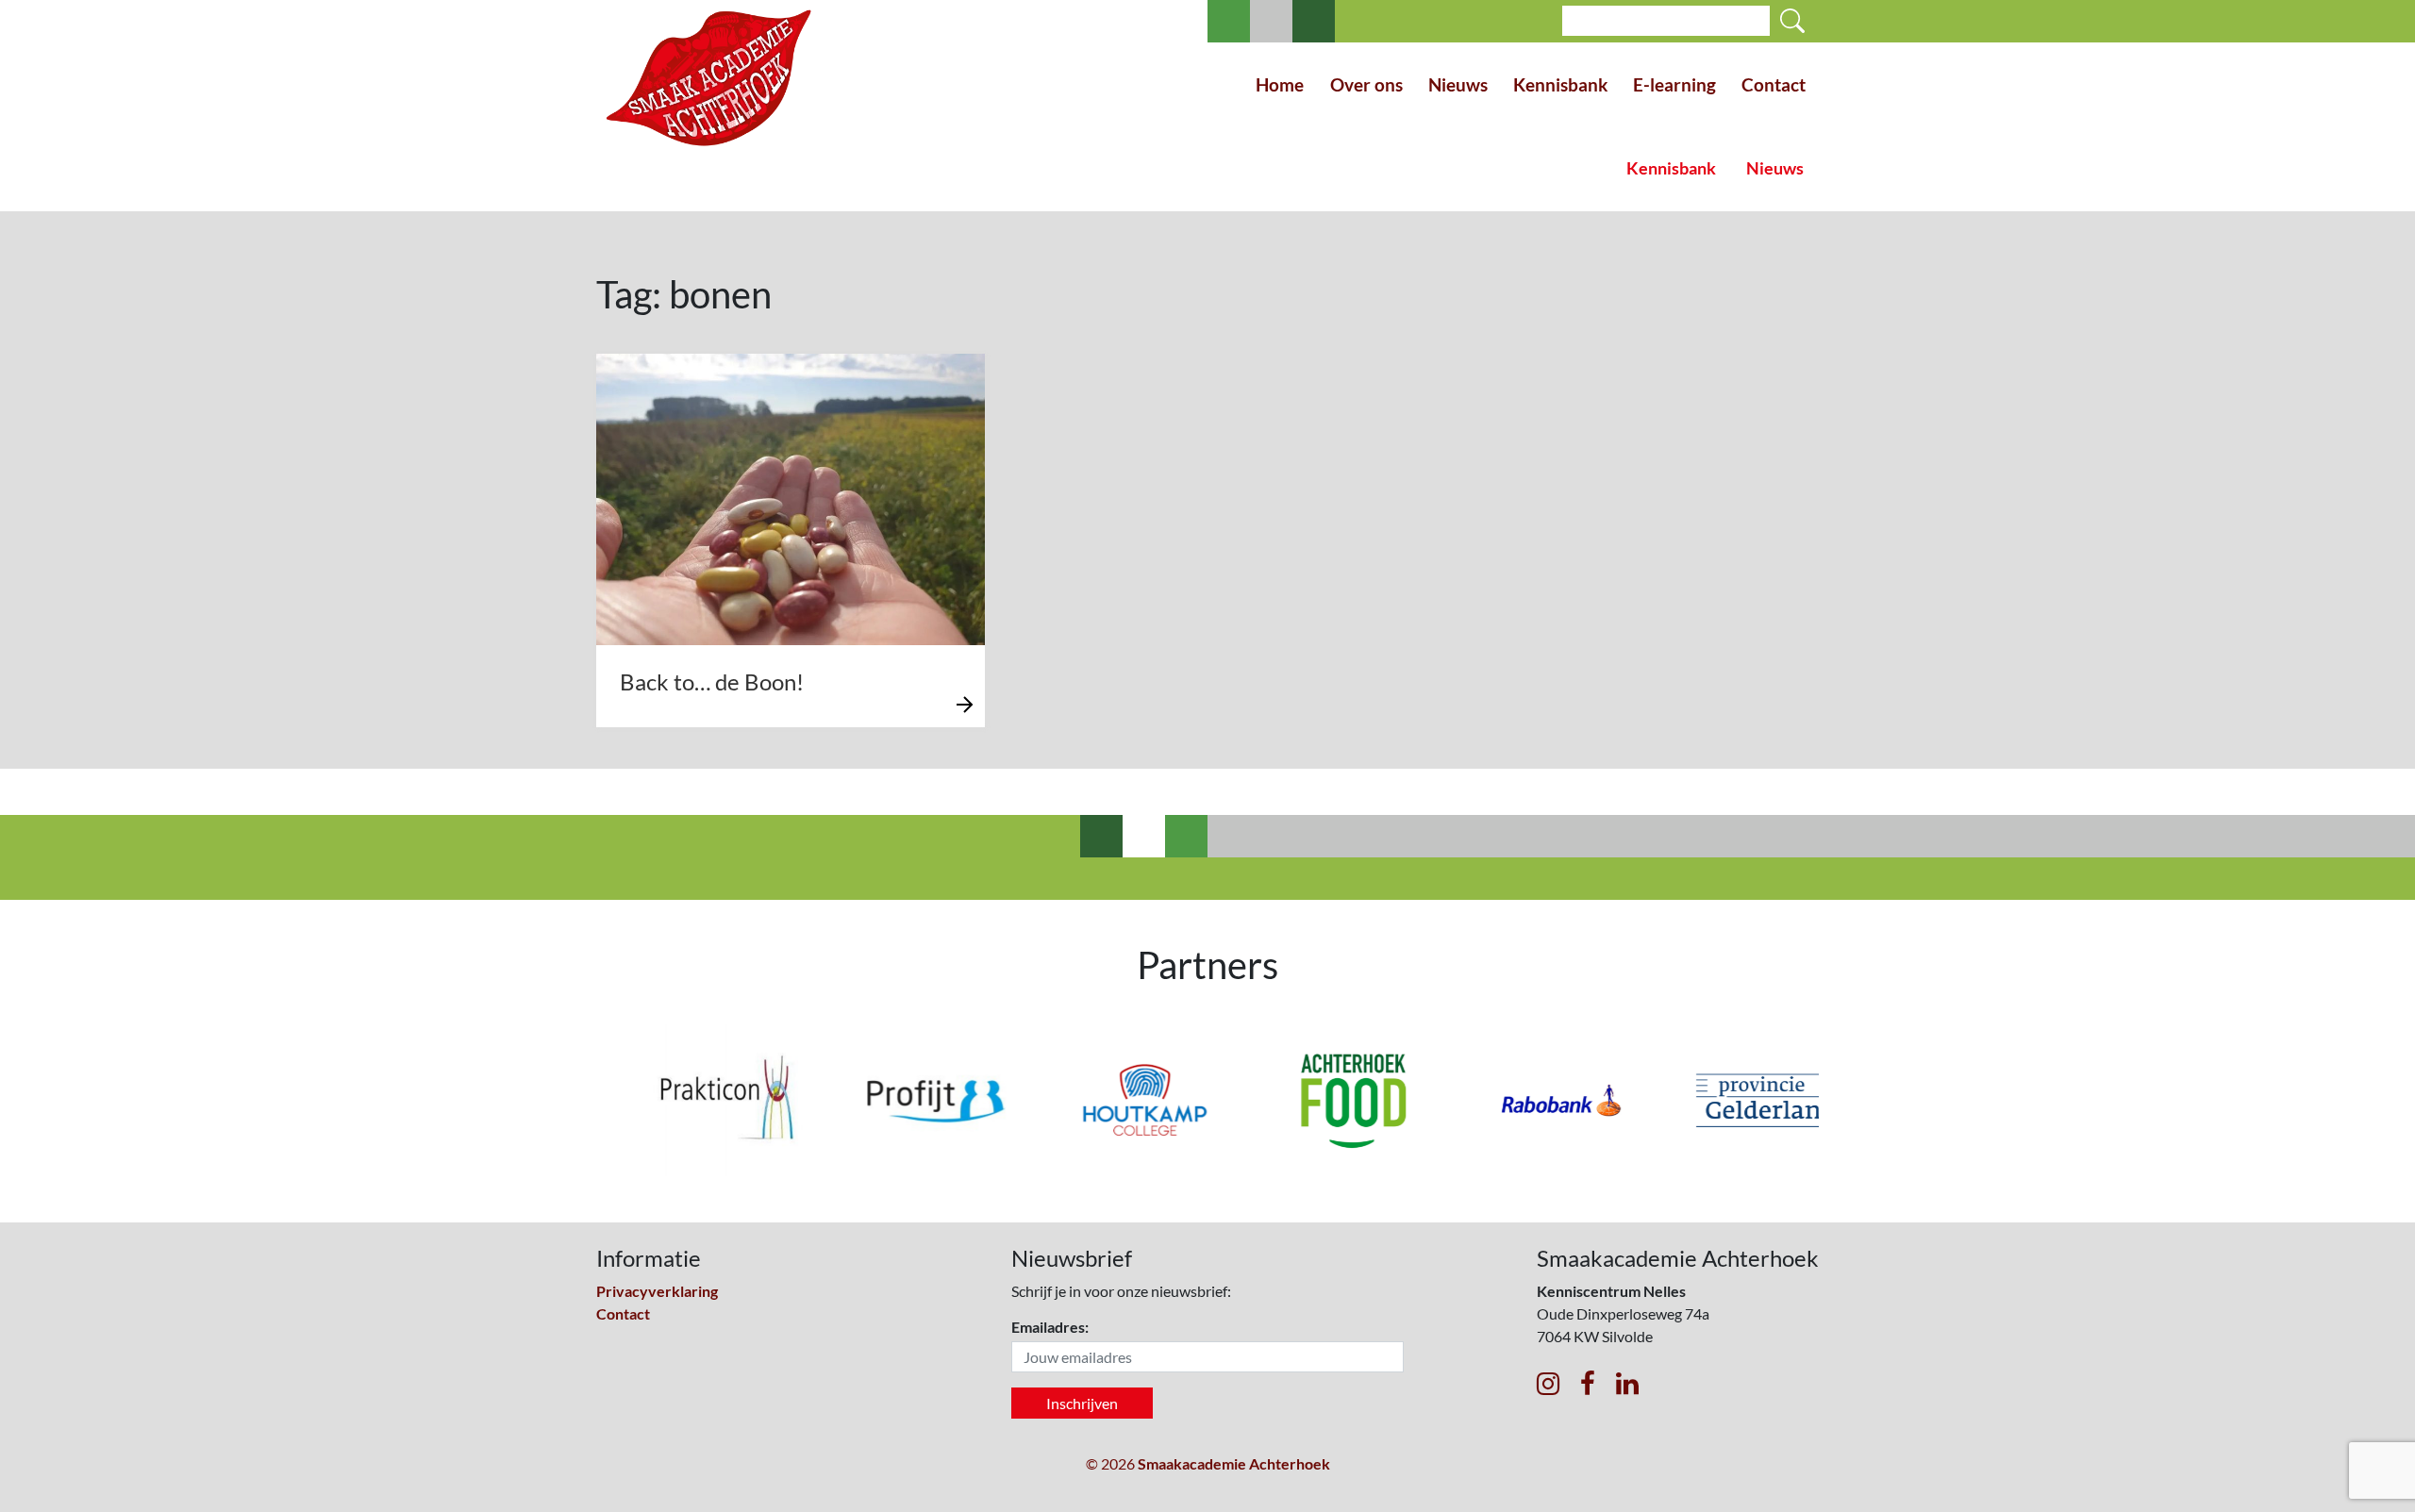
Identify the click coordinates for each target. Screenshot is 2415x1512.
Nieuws (1458, 84)
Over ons (1366, 84)
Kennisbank (1560, 84)
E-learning (1674, 84)
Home (1280, 84)
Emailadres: (1050, 1327)
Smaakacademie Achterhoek (1234, 1463)
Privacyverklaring (657, 1291)
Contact (1774, 84)
